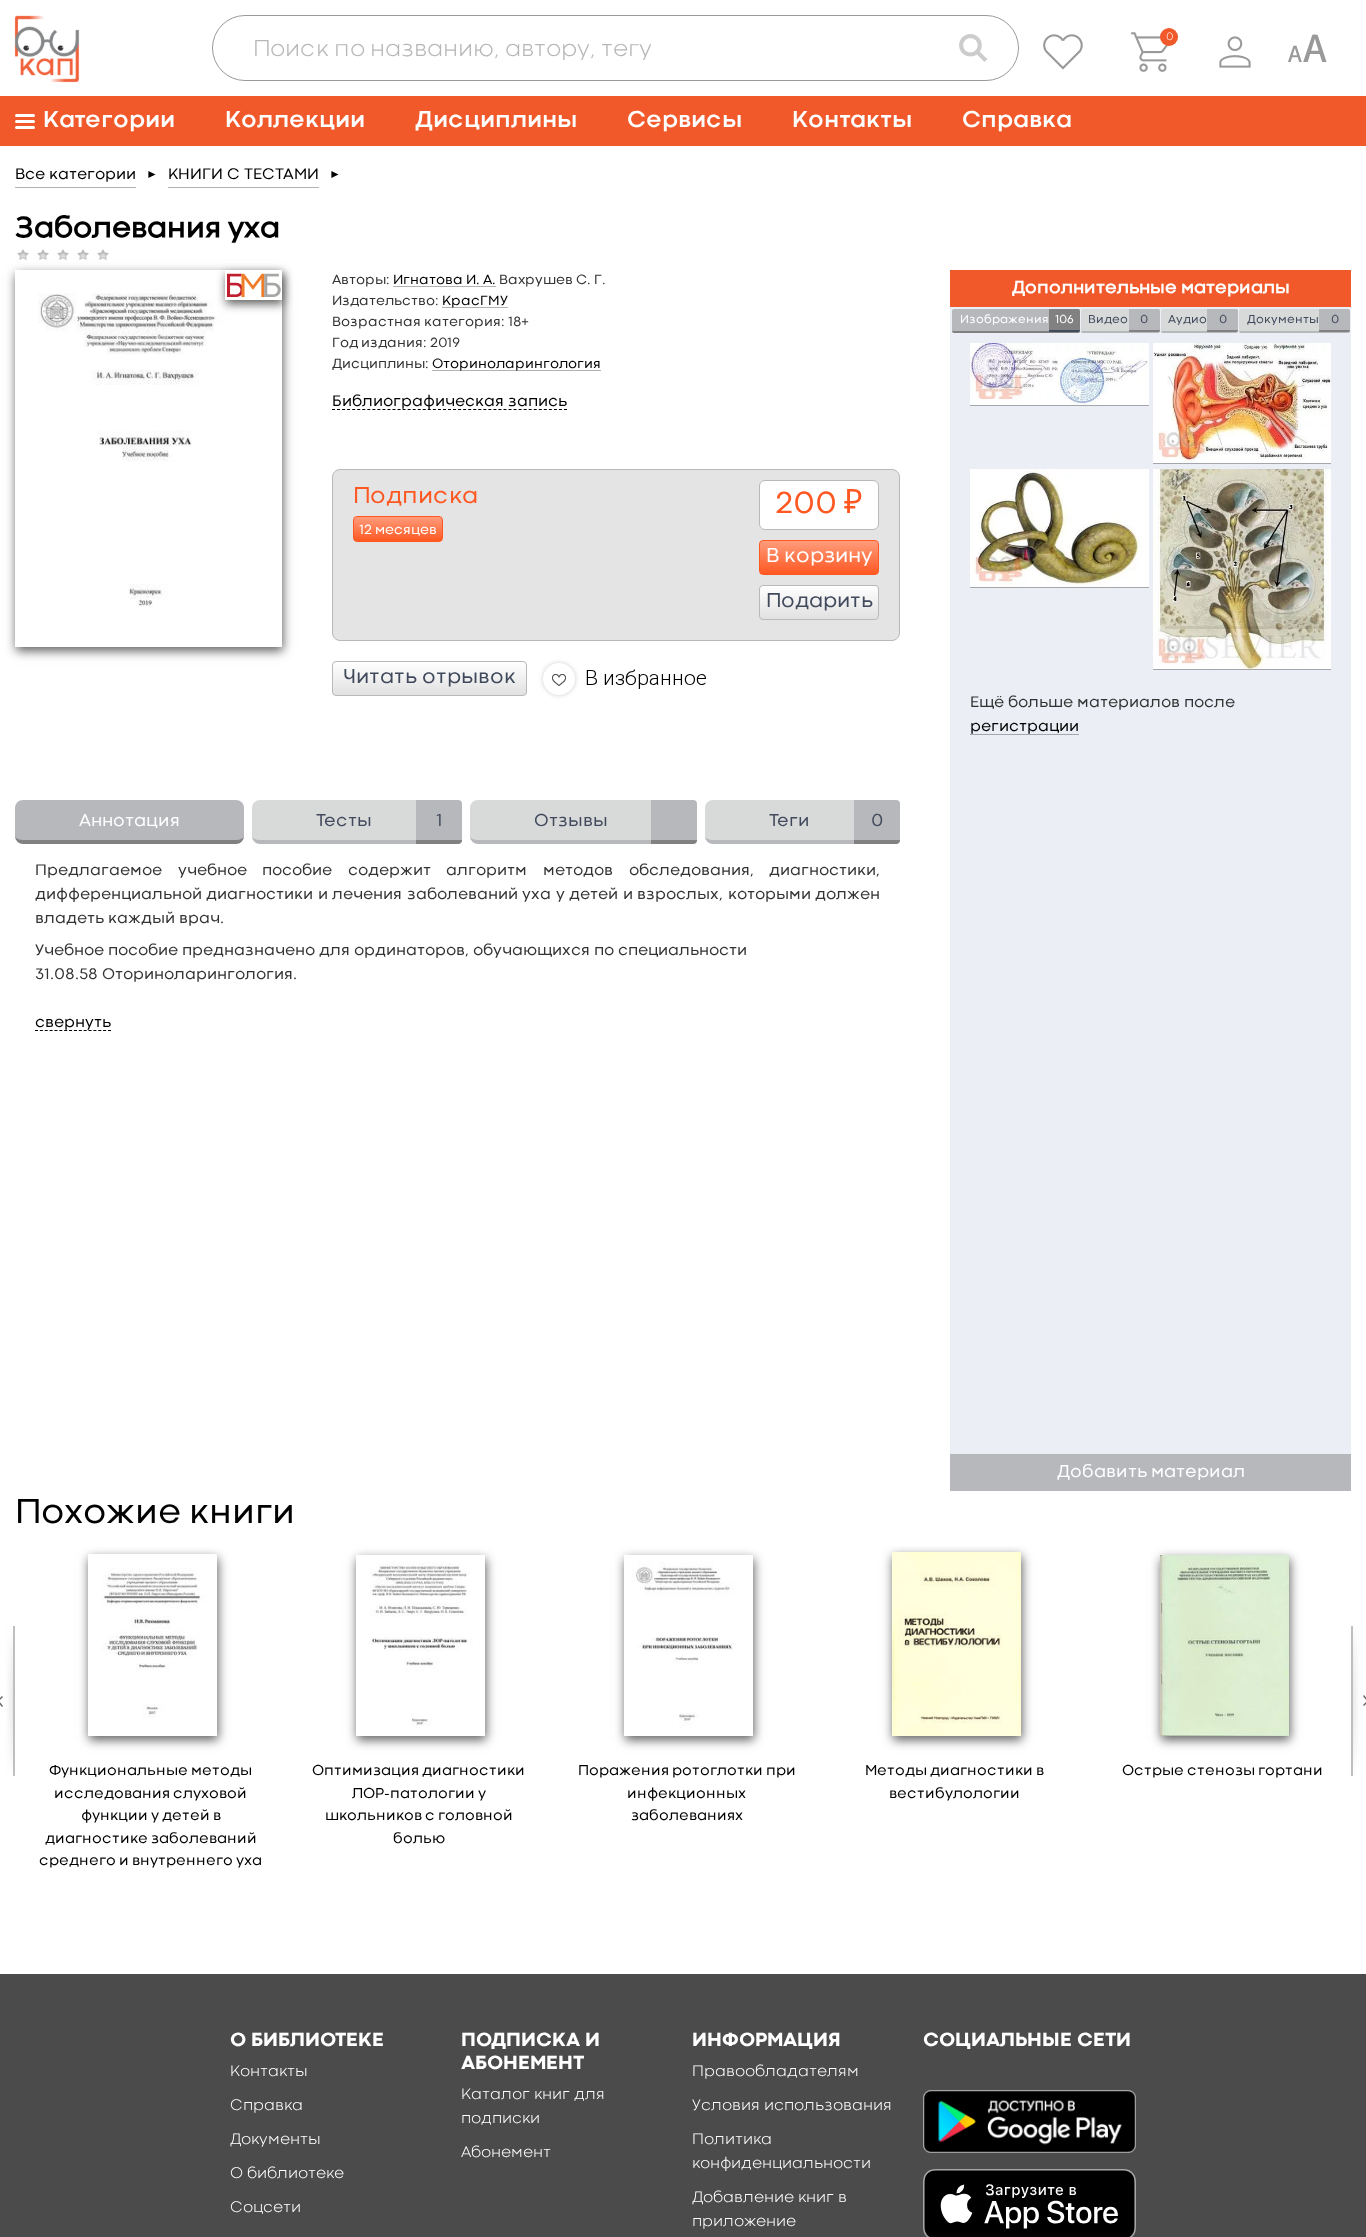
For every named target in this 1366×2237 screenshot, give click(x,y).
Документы (275, 2140)
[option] (151, 1715)
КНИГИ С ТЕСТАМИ (243, 175)
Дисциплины (496, 120)
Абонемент (506, 2153)
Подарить (819, 602)
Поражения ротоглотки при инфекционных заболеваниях (687, 1794)
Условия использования (792, 2106)
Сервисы (684, 120)
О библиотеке (287, 2174)
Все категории (75, 175)
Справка (1017, 120)
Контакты (852, 120)
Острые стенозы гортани (1222, 1771)
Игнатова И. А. (444, 280)
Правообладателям (775, 2072)
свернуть (73, 1023)
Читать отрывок (429, 678)
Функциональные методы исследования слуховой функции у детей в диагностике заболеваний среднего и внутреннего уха (150, 1816)
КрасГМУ (475, 301)
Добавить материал (1151, 1472)
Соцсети (265, 2208)
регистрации (1024, 727)
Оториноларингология (516, 364)
